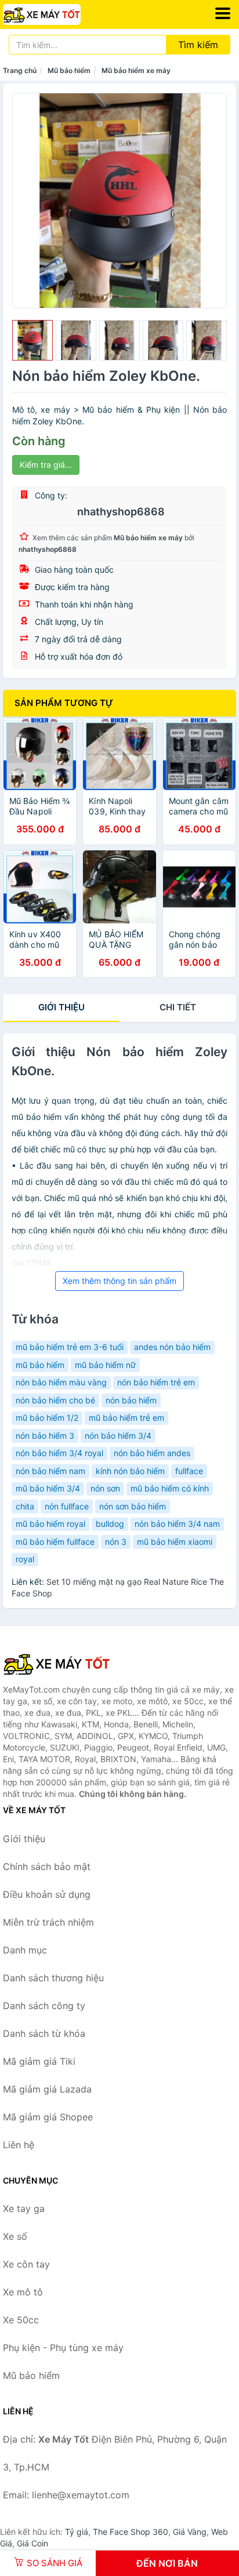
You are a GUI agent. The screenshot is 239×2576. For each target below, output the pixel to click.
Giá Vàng (190, 2532)
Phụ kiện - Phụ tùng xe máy (63, 2348)
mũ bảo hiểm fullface (55, 1542)
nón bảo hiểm (131, 1400)
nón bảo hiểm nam (50, 1471)
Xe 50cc (21, 2320)
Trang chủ (20, 70)
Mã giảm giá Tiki (39, 2061)
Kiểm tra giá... (46, 465)
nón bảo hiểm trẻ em (156, 1382)
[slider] (32, 340)
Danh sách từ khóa (44, 2033)
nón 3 (116, 1542)
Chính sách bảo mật (47, 1866)
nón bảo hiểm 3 (45, 1436)
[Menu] (223, 13)
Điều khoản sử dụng (47, 1894)
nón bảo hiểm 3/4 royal (59, 1453)
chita (25, 1506)
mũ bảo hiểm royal (50, 1524)
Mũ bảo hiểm (69, 70)
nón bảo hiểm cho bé (55, 1400)
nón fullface (67, 1506)
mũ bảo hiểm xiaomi (175, 1542)
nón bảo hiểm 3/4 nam (177, 1524)
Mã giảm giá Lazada (47, 2089)
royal (25, 1559)
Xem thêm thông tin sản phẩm (119, 1281)
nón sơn (105, 1488)
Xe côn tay (26, 2264)
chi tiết (178, 1007)
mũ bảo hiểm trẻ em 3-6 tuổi (70, 1347)
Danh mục (25, 1950)
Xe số (15, 2236)
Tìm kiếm (198, 45)
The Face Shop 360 (131, 2532)
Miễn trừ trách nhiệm (48, 1922)
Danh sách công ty (44, 2006)
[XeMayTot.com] (57, 14)
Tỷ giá (77, 2532)
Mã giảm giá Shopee (48, 2117)
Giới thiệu (61, 1007)
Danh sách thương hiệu (53, 1978)
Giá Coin (32, 2543)
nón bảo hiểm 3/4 (118, 1436)
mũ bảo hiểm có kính (170, 1488)
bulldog (110, 1524)
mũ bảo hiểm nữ (105, 1365)
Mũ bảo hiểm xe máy (136, 70)
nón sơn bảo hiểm (133, 1506)
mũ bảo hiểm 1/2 (47, 1418)
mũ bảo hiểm (40, 1365)
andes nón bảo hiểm (172, 1347)
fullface (189, 1471)
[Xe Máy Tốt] (61, 1664)
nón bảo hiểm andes (152, 1453)
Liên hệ (19, 2145)
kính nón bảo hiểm (130, 1471)
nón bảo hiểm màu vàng (61, 1382)
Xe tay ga (24, 2208)
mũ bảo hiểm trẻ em (126, 1418)
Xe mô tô (23, 2292)
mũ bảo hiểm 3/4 (48, 1488)
